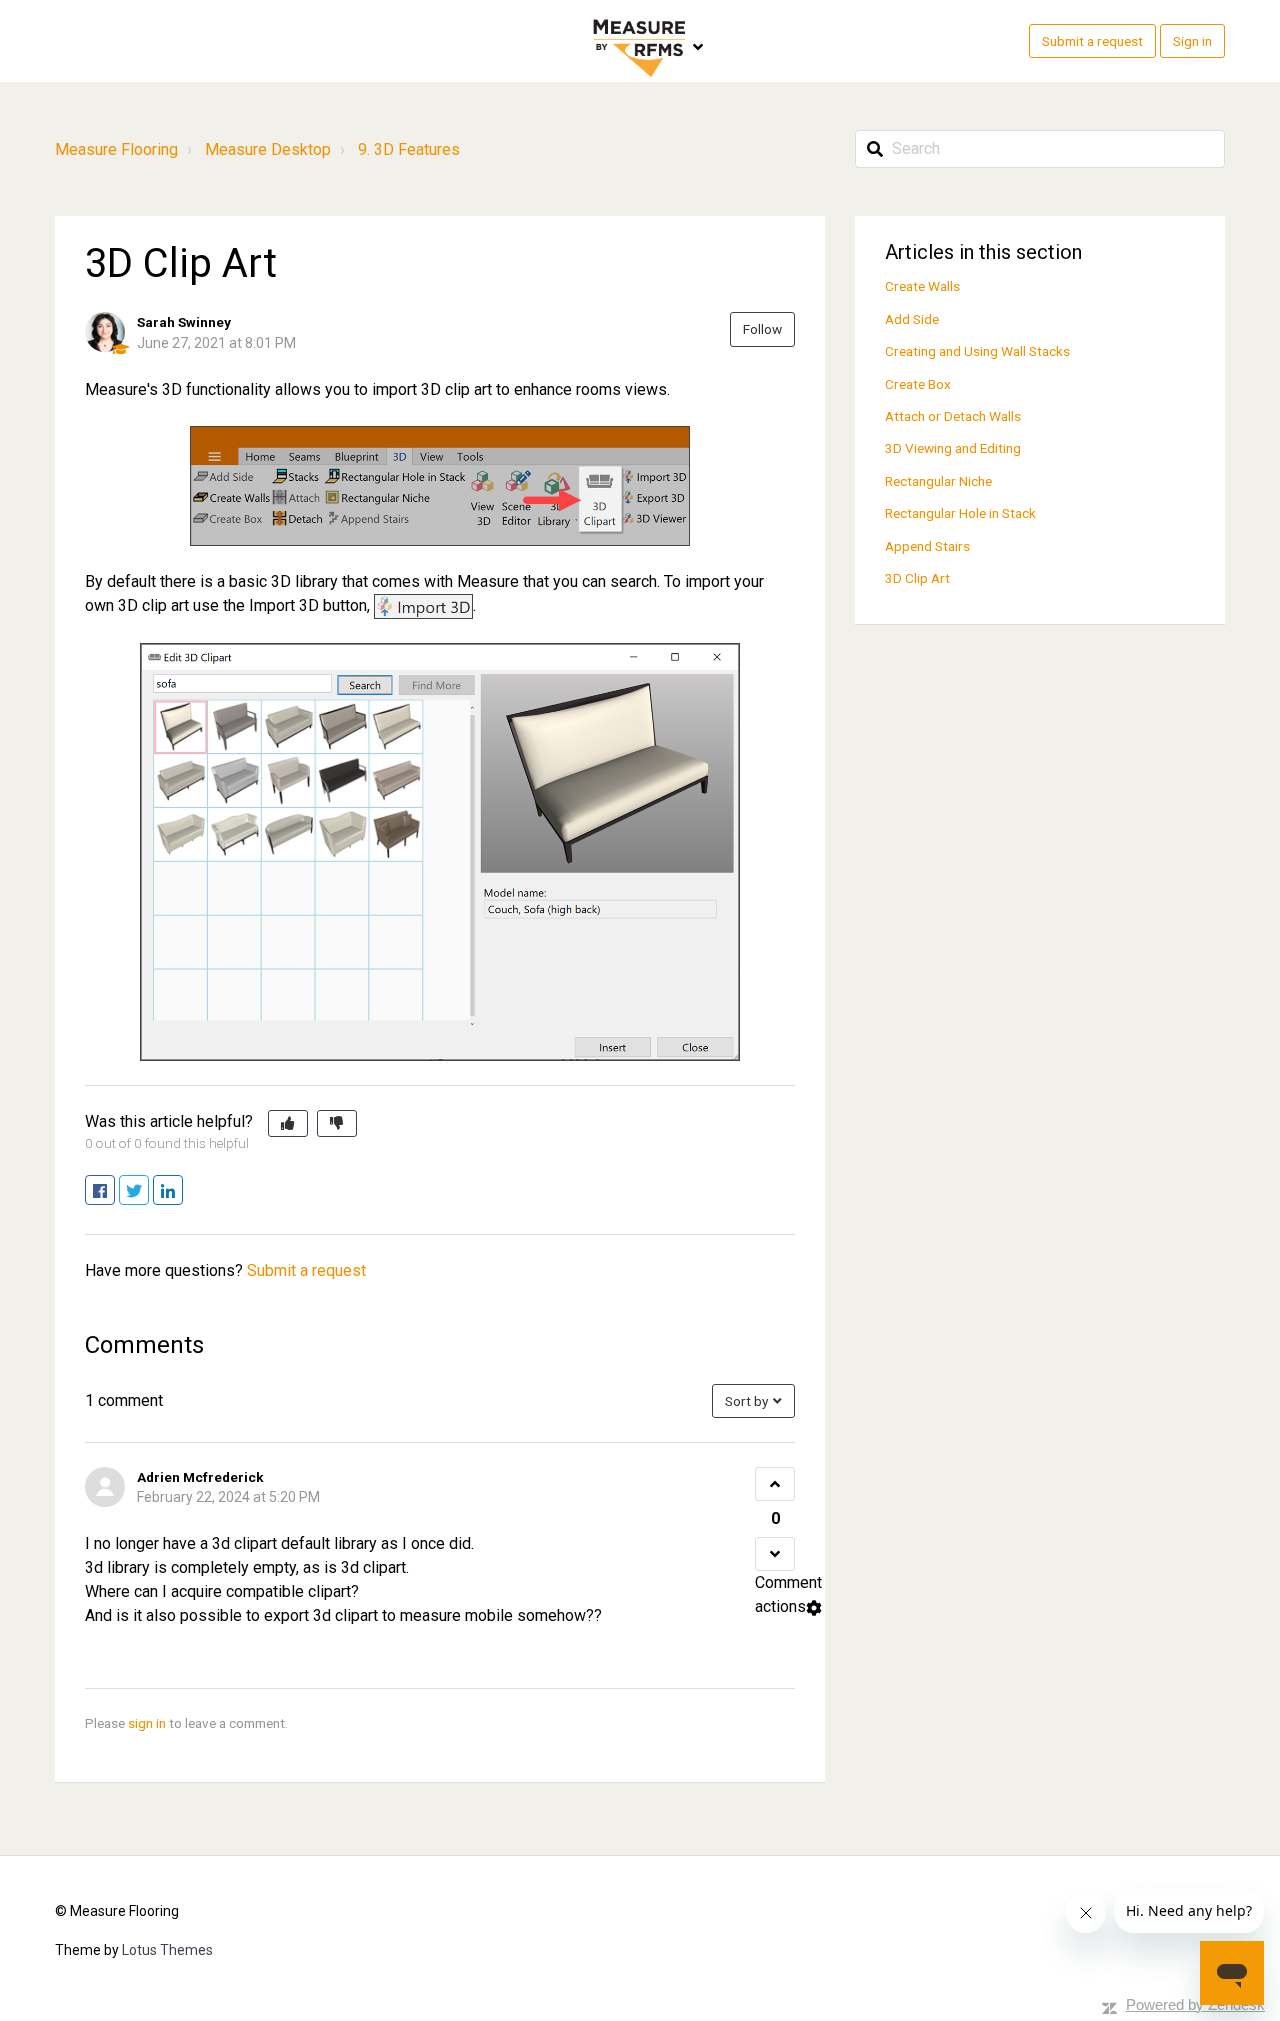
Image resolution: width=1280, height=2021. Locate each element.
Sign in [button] (1192, 41)
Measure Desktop (268, 149)
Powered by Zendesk (1195, 2004)
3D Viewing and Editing (953, 448)
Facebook (114, 1191)
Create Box (918, 384)
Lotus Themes (167, 1950)
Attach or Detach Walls (953, 416)
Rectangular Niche (938, 481)
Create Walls (922, 286)
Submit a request (1092, 41)
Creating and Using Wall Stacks (977, 351)
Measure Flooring (116, 149)
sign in (147, 1723)
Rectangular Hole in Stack (960, 513)
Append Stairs (927, 546)
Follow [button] (762, 329)
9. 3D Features (409, 149)
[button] (288, 1124)
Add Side (912, 319)
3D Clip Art (917, 578)
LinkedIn (182, 1191)
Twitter (148, 1191)
